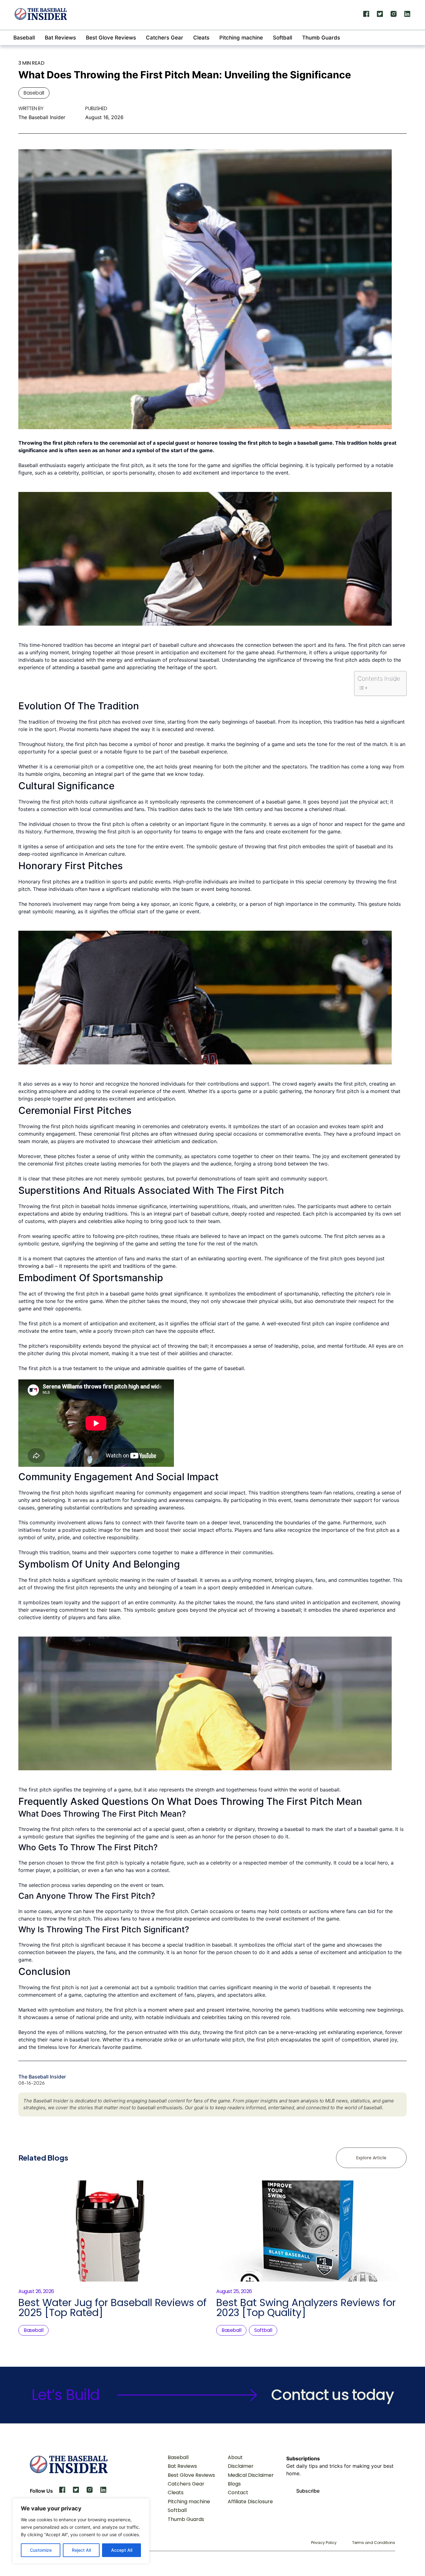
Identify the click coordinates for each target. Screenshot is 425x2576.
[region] (81, 2531)
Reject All (81, 2550)
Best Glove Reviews (111, 38)
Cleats (201, 38)
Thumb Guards (321, 38)
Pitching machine (241, 38)
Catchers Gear (165, 38)
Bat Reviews (60, 38)
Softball (283, 38)
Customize (41, 2550)
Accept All (122, 2550)
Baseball (24, 38)
